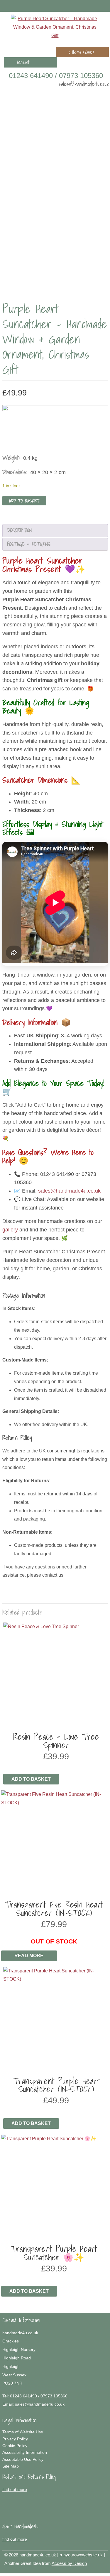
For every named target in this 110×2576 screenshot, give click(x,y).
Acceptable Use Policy (23, 2459)
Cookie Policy (15, 2446)
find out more (15, 2489)
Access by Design (69, 2563)
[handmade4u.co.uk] (55, 27)
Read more (29, 1956)
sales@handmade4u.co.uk (84, 84)
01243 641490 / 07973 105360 (56, 76)
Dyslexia (94, 2570)
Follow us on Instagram (96, 6)
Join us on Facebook (79, 6)
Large (85, 2570)
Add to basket (24, 501)
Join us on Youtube (105, 6)
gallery (10, 1230)
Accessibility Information (25, 2452)
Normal (76, 2570)
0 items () (81, 52)
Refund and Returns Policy (29, 2477)
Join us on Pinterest (88, 6)
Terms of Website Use (23, 2432)
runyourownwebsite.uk (81, 2555)
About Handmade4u (20, 2526)
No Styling (103, 2570)
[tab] (55, 531)
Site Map (11, 2466)
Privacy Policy (15, 2439)
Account (23, 62)
